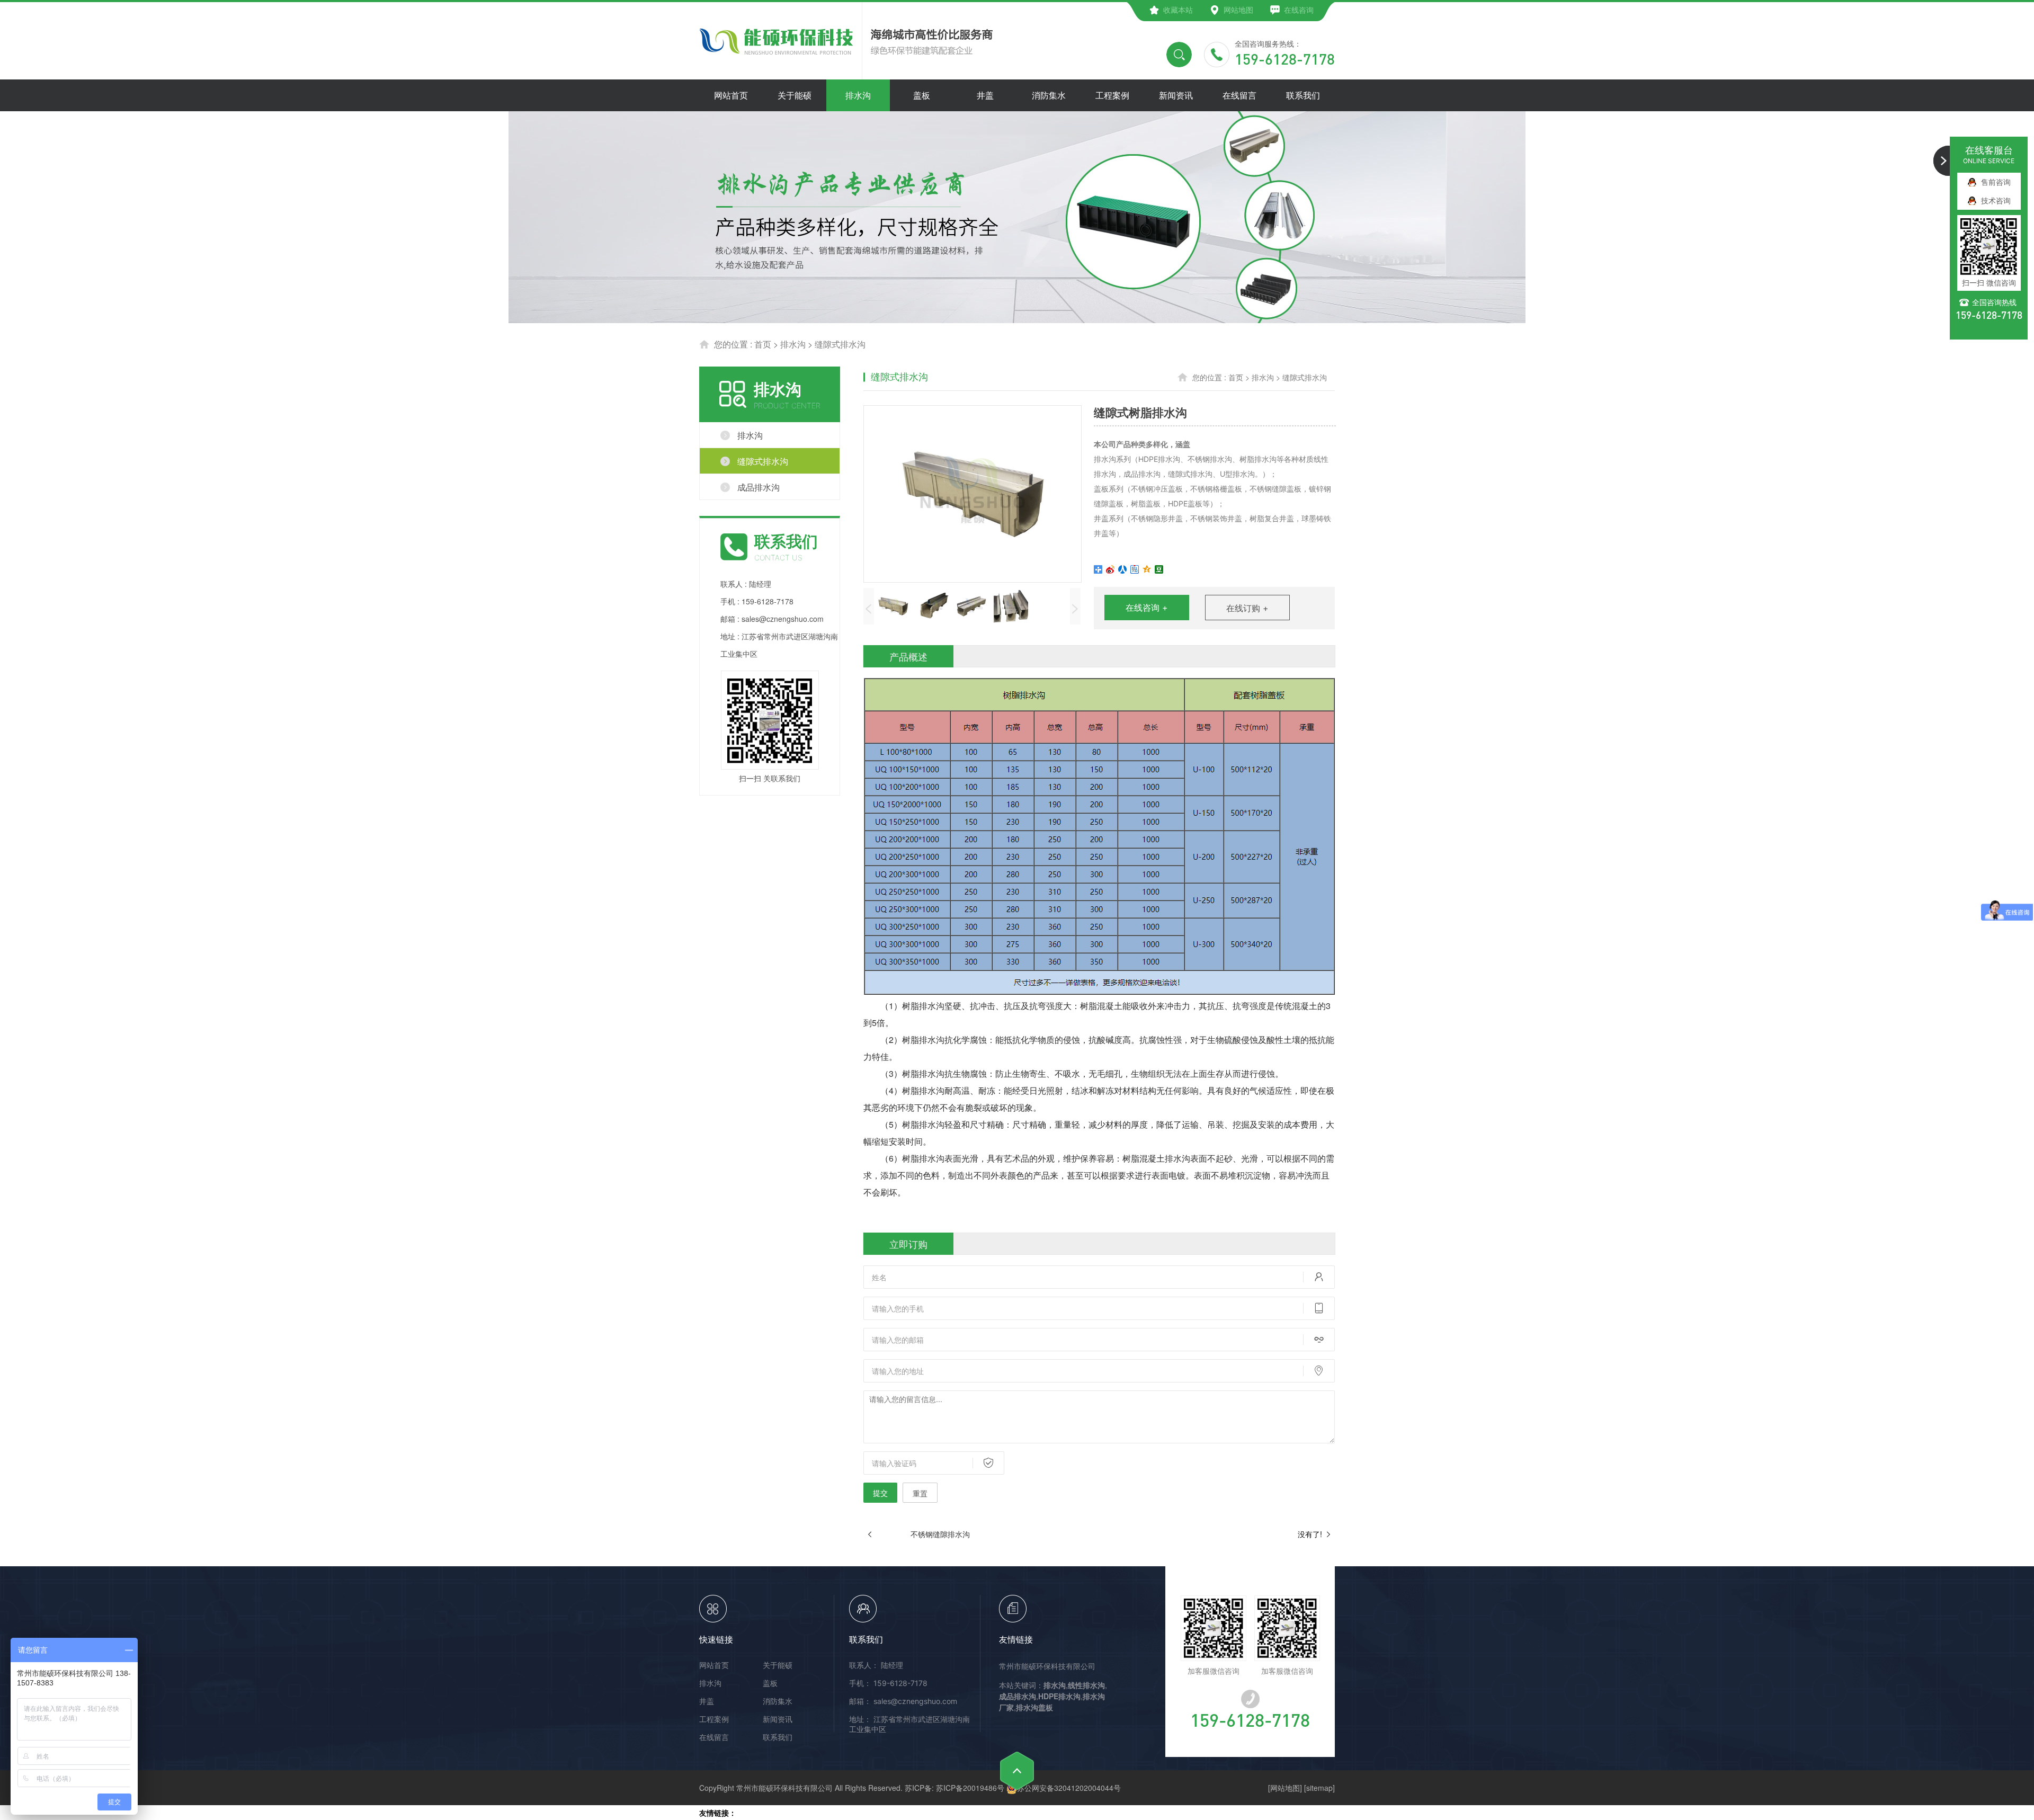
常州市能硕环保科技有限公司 (1047, 1666)
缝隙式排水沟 (840, 344)
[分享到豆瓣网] (1159, 569)
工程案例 (714, 1719)
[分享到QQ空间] (1147, 569)
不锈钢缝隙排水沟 (940, 1534)
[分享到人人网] (1123, 569)
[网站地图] (1285, 1788)
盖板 (770, 1683)
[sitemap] (1319, 1788)
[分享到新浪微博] (1110, 569)
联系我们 (778, 1737)
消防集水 (778, 1701)
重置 (920, 1493)
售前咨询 (1996, 182)
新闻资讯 (778, 1719)
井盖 (707, 1701)
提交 (880, 1493)
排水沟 (793, 344)
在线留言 (714, 1737)
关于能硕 (778, 1665)
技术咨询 (1996, 200)
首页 (763, 344)
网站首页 (714, 1665)
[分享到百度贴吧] (1135, 569)
